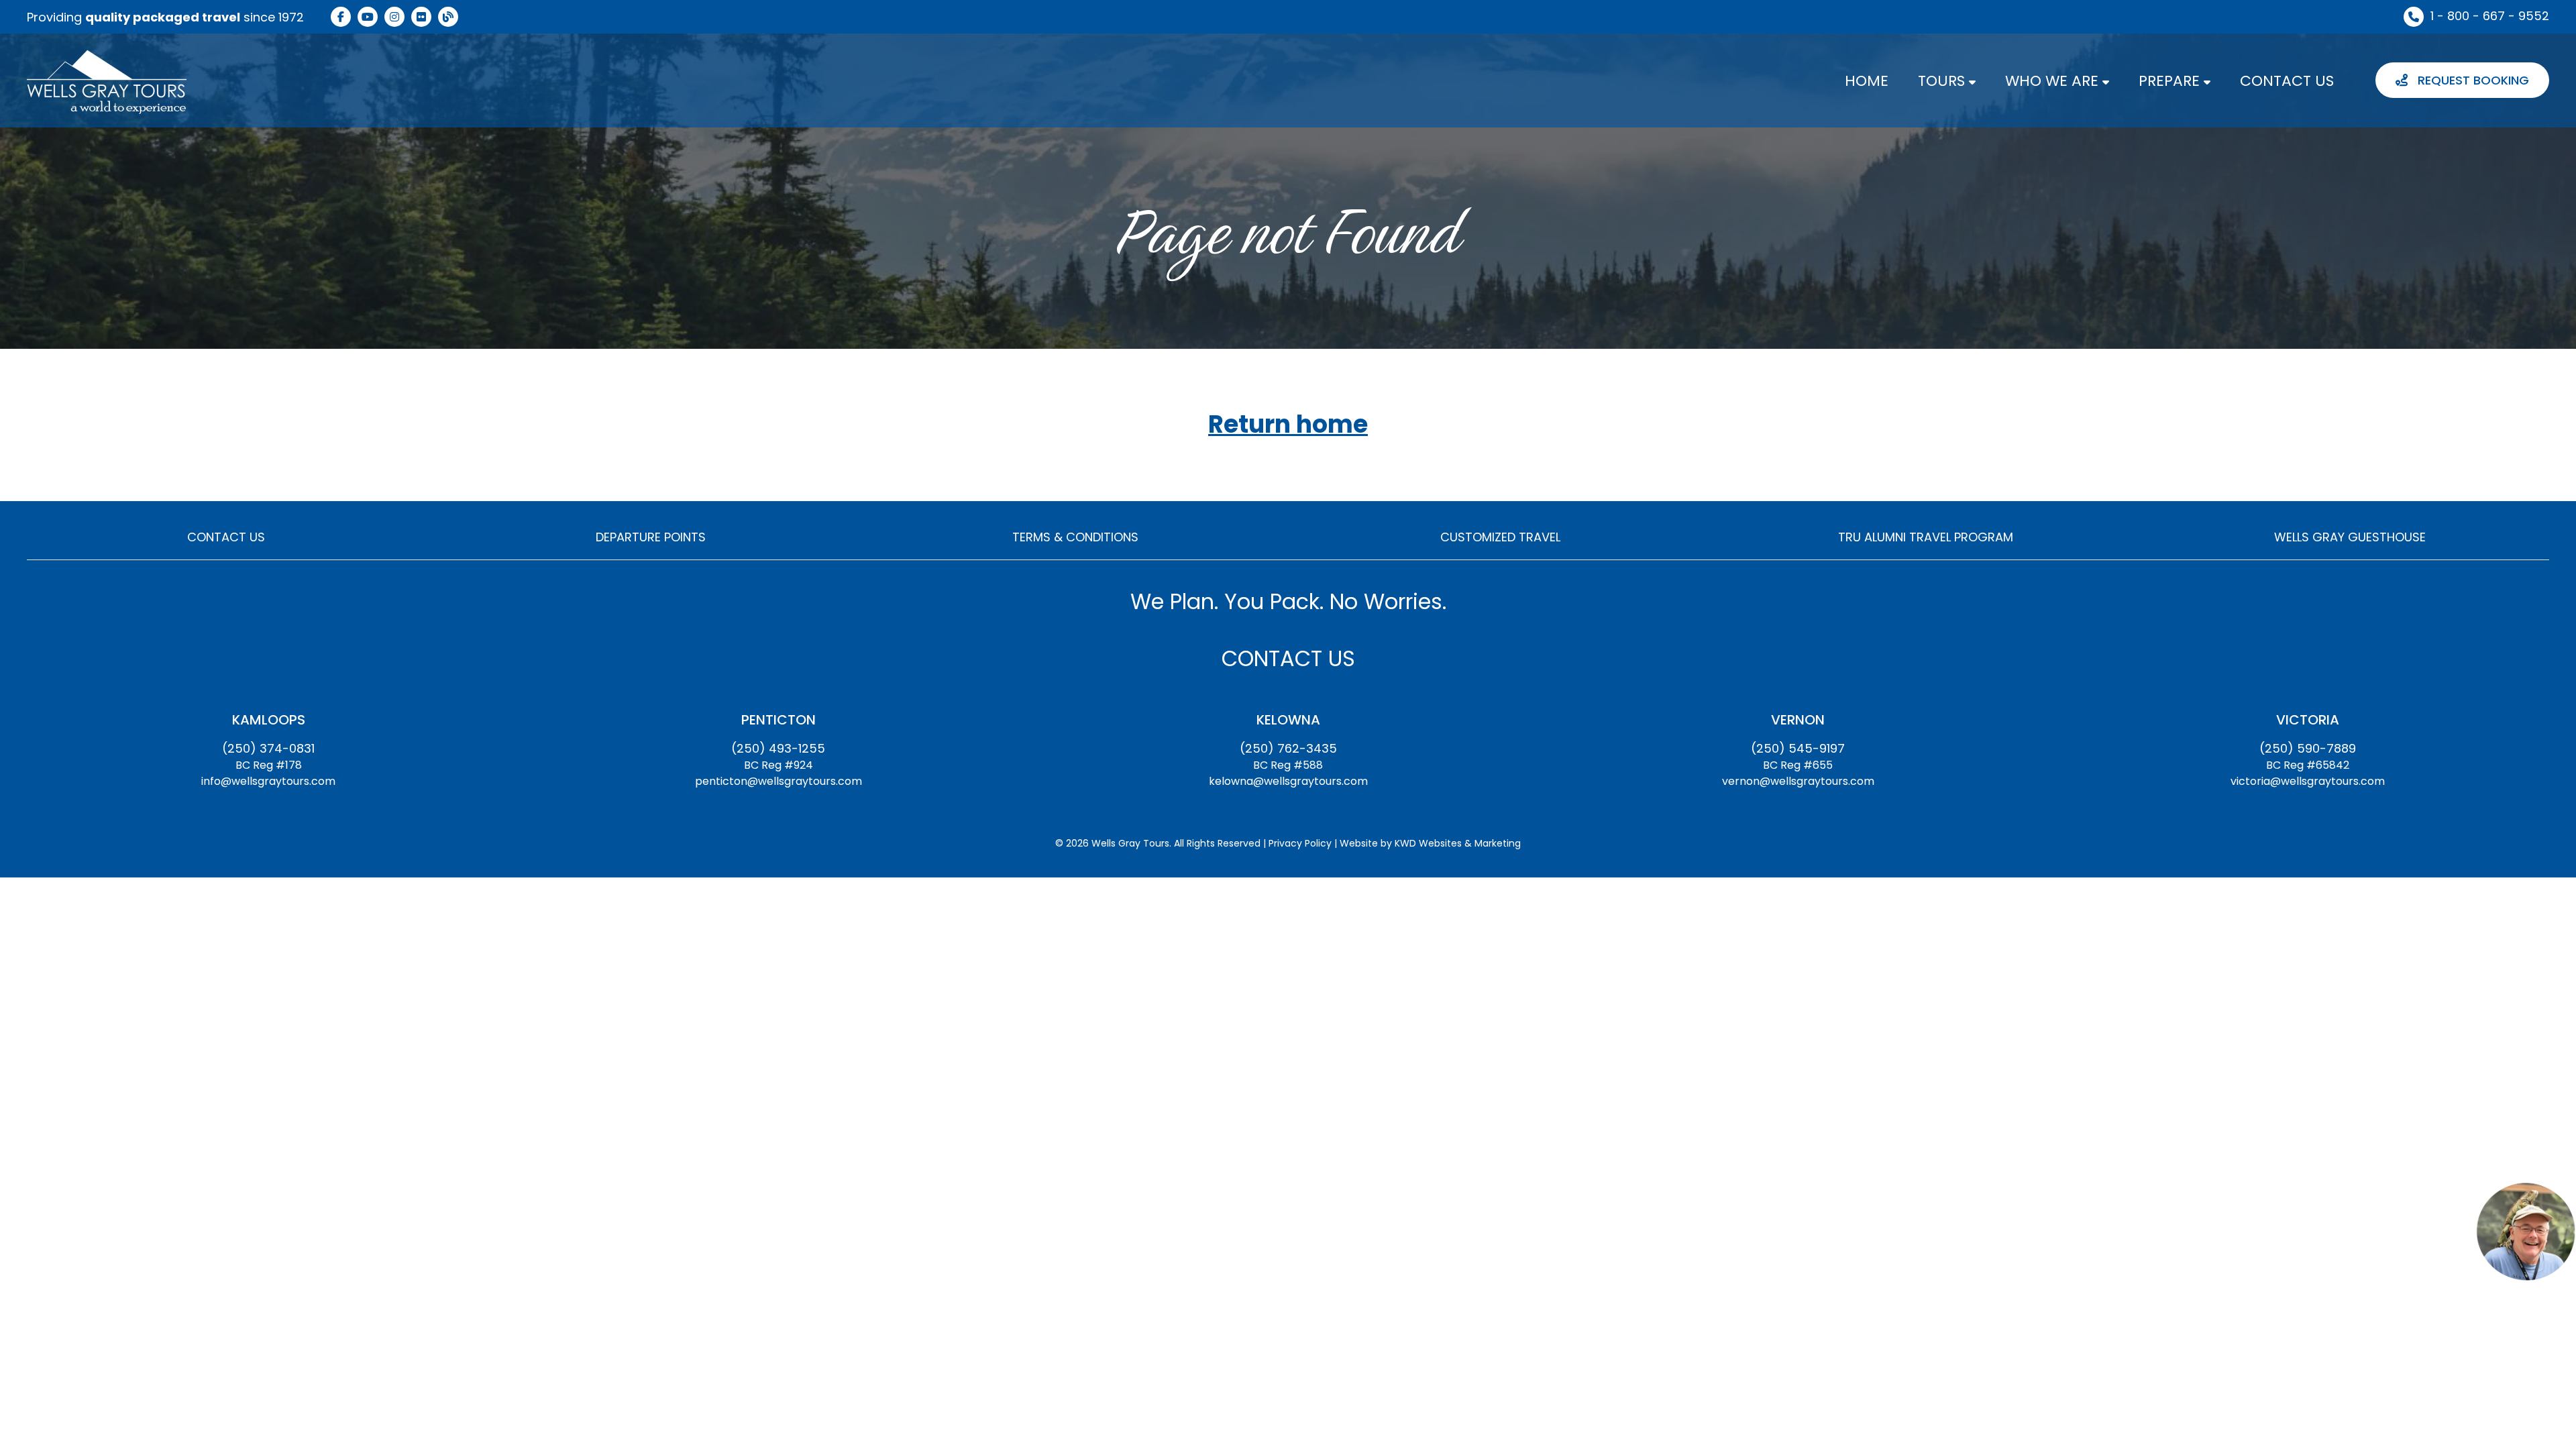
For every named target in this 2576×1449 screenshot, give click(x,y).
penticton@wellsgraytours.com (779, 781)
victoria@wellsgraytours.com (2308, 781)
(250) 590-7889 (2308, 748)
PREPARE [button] (2171, 81)
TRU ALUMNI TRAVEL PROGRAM (1926, 537)
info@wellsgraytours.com (268, 781)
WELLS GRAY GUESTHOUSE (2350, 537)
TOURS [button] (1943, 81)
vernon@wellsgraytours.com (1798, 781)
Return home (1288, 425)
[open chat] (2526, 1231)
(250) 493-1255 (778, 748)
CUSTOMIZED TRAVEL (1500, 537)
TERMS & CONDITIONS (1075, 537)
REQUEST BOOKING (2472, 80)
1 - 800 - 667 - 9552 (2490, 16)
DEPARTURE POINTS (651, 537)
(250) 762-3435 (1288, 748)
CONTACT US (2287, 81)
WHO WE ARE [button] (2054, 81)
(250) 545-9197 (1798, 748)
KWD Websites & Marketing (1458, 843)
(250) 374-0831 (268, 748)
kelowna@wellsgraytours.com (1288, 781)
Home (1867, 81)
